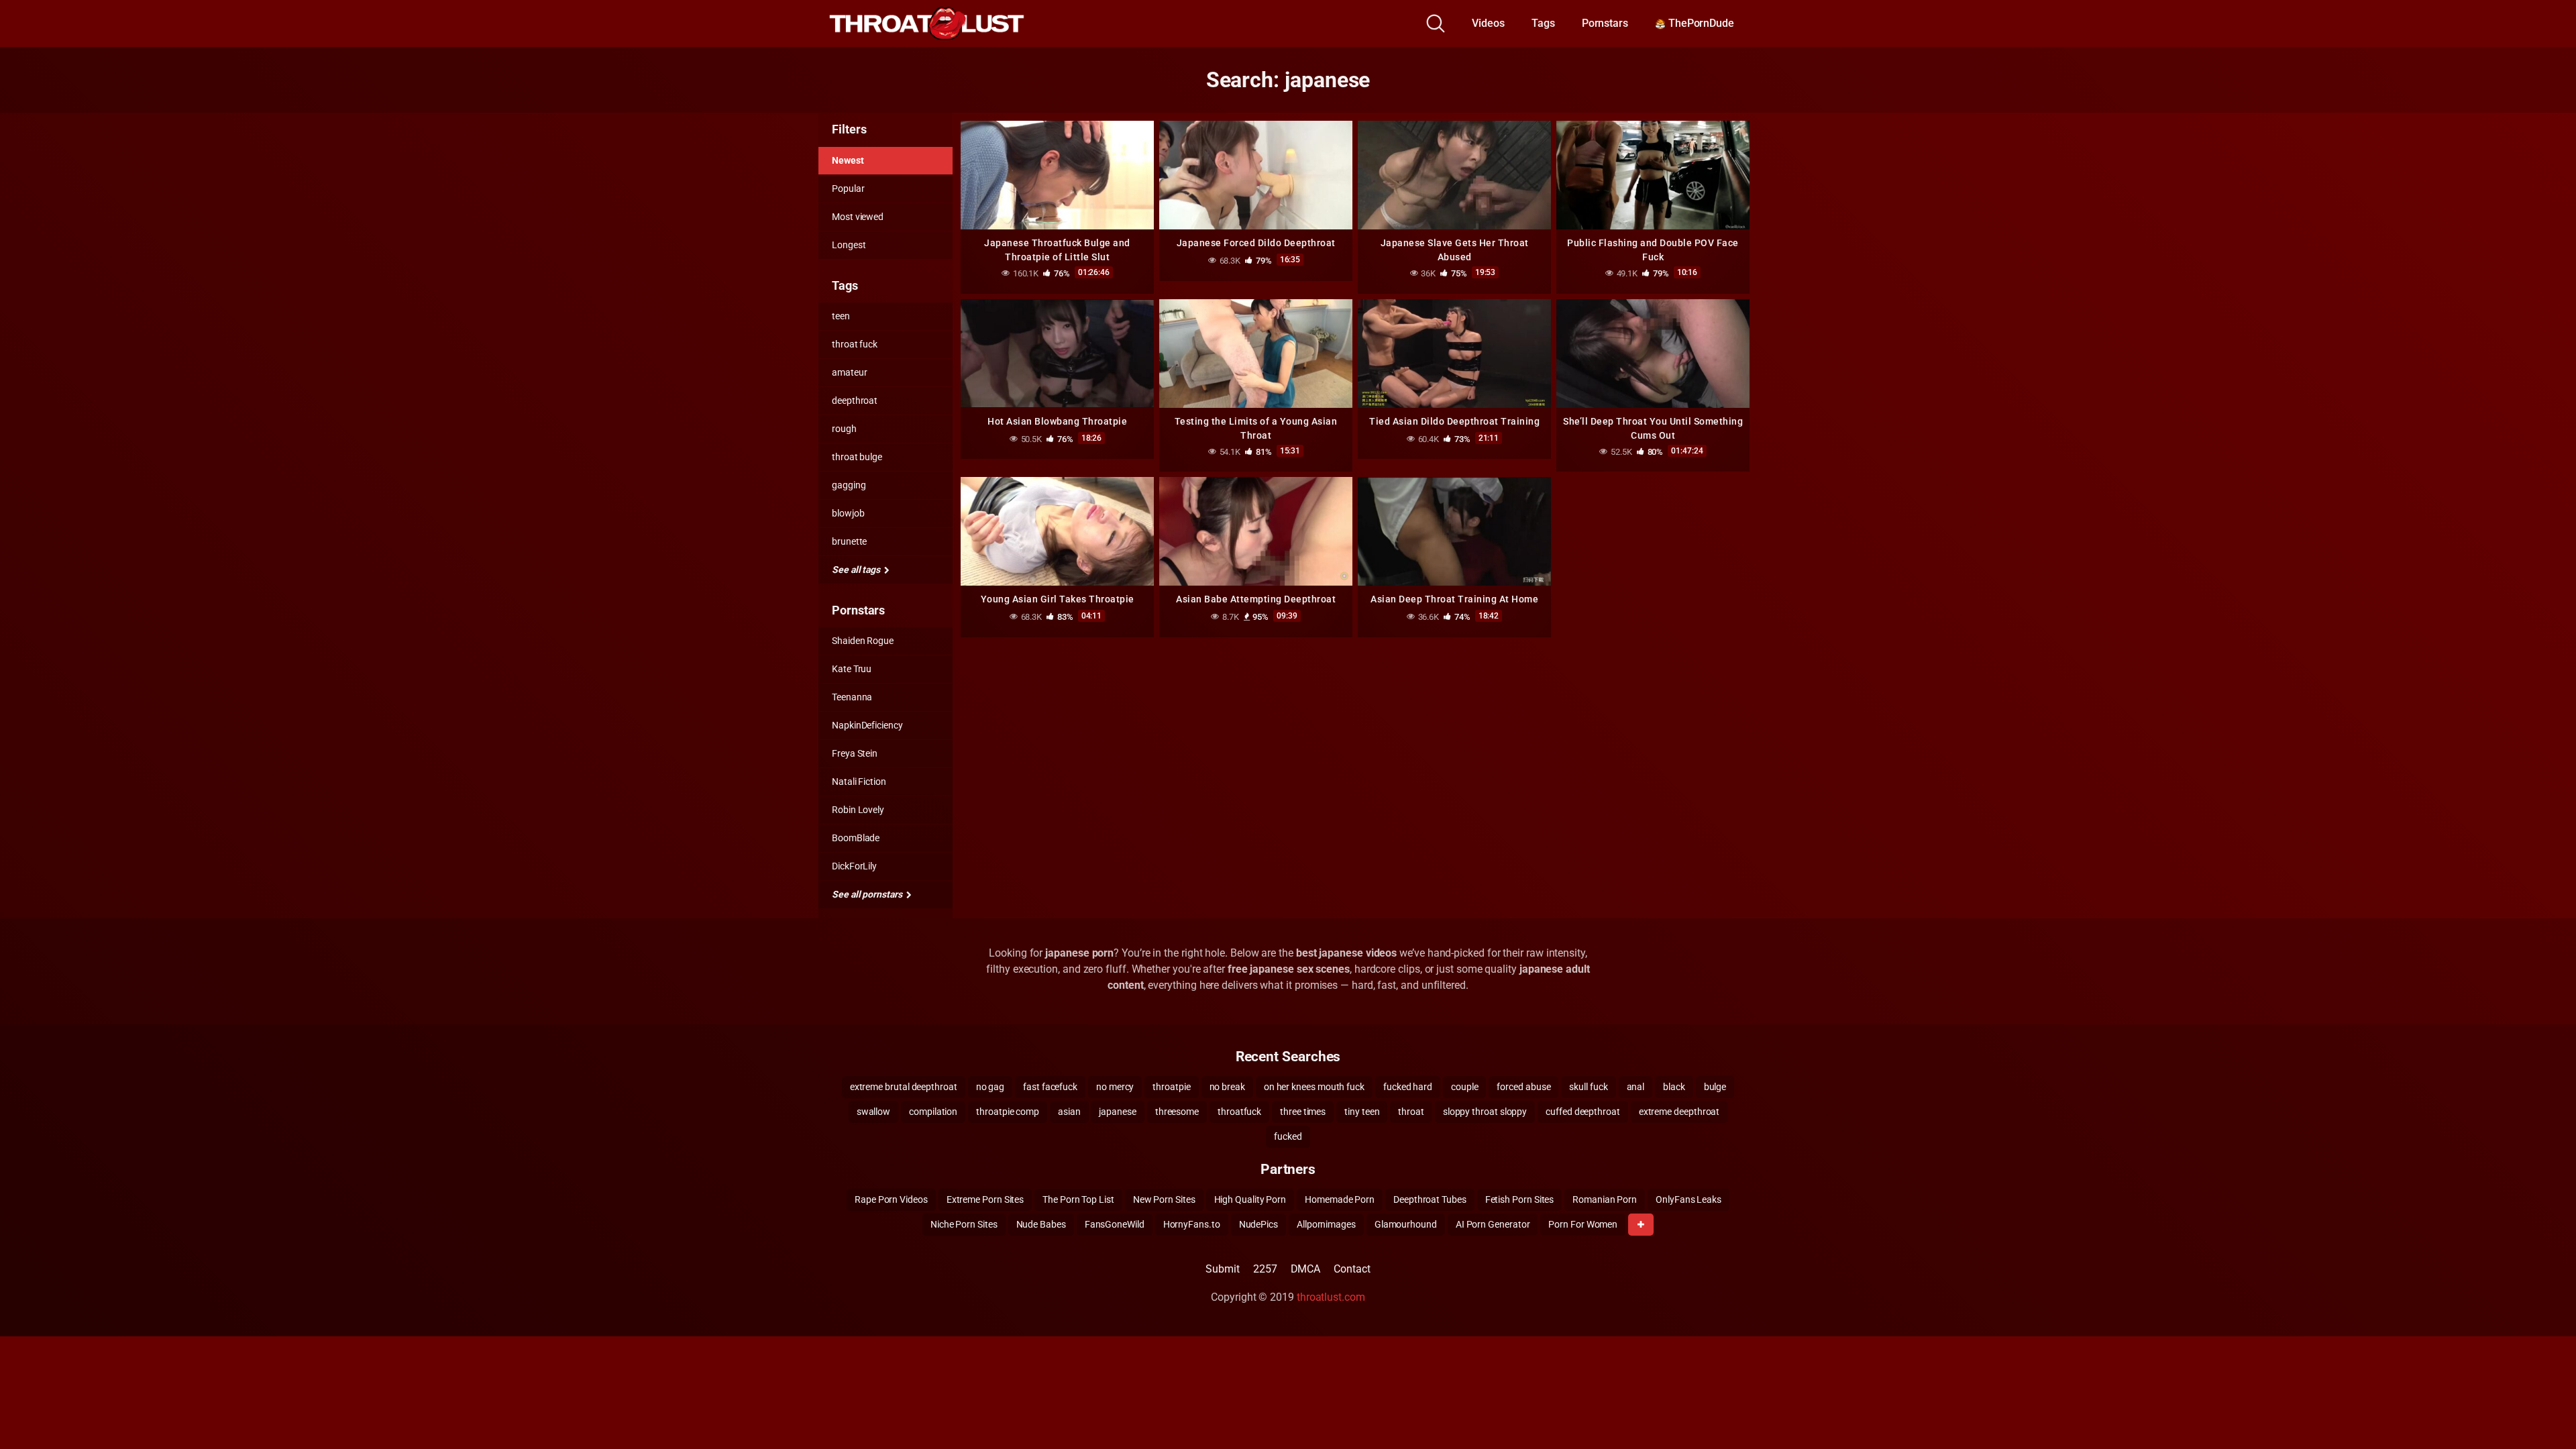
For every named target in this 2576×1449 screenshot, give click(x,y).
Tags (1543, 23)
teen (841, 316)
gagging (849, 485)
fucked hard (1408, 1087)
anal (1636, 1087)
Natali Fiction (859, 782)
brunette (849, 541)
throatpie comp (1008, 1112)
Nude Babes (1041, 1224)
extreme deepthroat (1679, 1112)
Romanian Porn (1605, 1199)
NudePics (1258, 1224)
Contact (1352, 1269)
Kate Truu (852, 669)
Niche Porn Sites (964, 1224)
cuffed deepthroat (1583, 1112)
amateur (849, 372)
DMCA (1306, 1269)
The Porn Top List (1078, 1199)
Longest (849, 245)
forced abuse (1523, 1087)
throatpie (1171, 1087)
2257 (1265, 1269)
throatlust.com (1331, 1297)
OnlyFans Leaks (1688, 1199)
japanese (1117, 1112)
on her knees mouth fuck (1314, 1087)
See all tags (857, 570)
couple (1465, 1087)
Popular (848, 189)
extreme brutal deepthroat (904, 1087)
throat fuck (855, 344)
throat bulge (857, 457)
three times (1303, 1112)
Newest (848, 160)
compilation (933, 1112)
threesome (1177, 1112)
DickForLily (854, 866)
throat (1411, 1112)
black (1674, 1087)
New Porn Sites (1164, 1199)
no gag (990, 1087)
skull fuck (1588, 1087)
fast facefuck (1050, 1087)
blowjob (848, 513)
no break (1227, 1087)
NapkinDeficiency (867, 725)
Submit (1223, 1269)
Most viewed (858, 217)
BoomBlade (856, 838)
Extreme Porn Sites (985, 1199)
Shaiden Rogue (863, 641)
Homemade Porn (1340, 1199)
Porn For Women (1583, 1224)
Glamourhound (1406, 1224)
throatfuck (1239, 1112)
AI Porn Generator (1493, 1224)
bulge (1715, 1087)
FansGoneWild (1115, 1224)
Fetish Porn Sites (1520, 1199)
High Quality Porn (1250, 1199)
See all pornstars (868, 894)
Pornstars (1605, 23)
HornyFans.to (1192, 1224)
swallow (873, 1112)
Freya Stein (855, 753)
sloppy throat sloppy (1485, 1112)
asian (1069, 1112)
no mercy (1115, 1087)
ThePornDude (1700, 23)
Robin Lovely (858, 810)
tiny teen (1362, 1112)
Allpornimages (1326, 1224)
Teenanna (852, 697)
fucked (1288, 1136)
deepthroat (855, 400)
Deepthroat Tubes (1430, 1199)
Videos (1488, 23)
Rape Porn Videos (891, 1199)
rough (844, 429)
